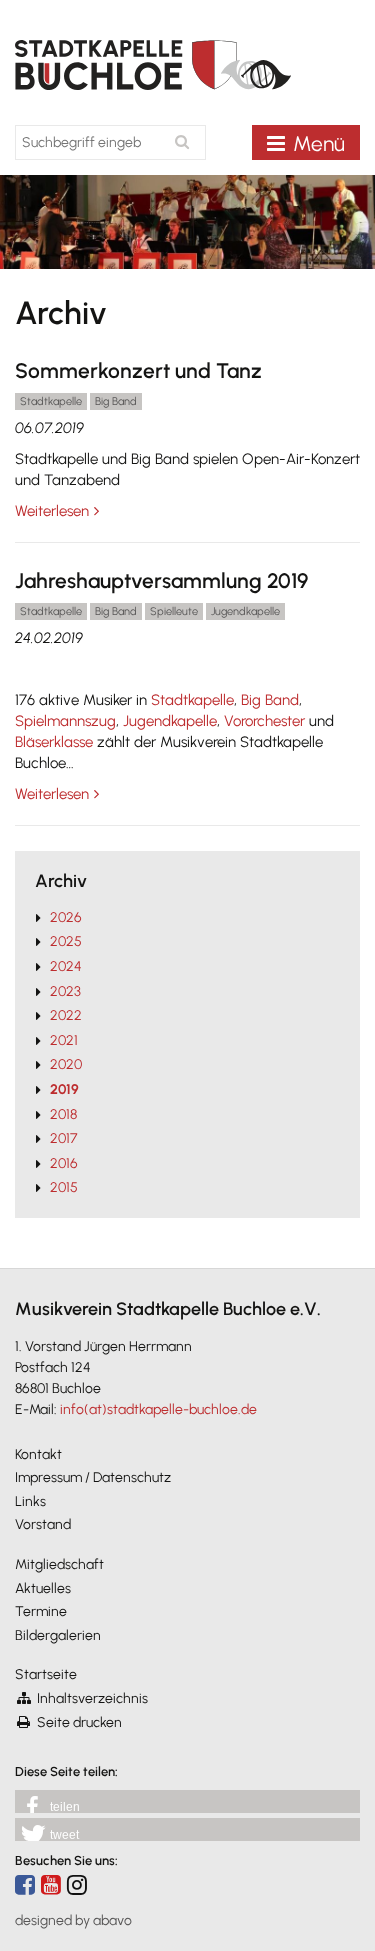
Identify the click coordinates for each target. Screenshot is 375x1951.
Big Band (270, 700)
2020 (66, 1064)
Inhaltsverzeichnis (92, 1698)
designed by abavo (73, 1920)
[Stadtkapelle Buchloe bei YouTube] (51, 1884)
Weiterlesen (52, 511)
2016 (64, 1163)
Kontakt (38, 1454)
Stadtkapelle (192, 700)
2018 (63, 1114)
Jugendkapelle (170, 721)
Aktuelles (43, 1588)
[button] (187, 1801)
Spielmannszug (65, 721)
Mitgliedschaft (59, 1564)
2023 (65, 991)
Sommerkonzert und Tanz (138, 370)
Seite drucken (79, 1722)
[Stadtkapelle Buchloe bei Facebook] (25, 1884)
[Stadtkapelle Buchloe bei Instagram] (77, 1884)
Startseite (46, 1674)
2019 (64, 1089)
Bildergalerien (58, 1635)
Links (30, 1501)
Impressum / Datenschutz (93, 1477)
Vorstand (43, 1524)
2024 (66, 966)
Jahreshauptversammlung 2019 (161, 580)
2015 (64, 1187)
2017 (63, 1138)
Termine (41, 1611)
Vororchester (266, 721)
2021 (64, 1040)
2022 (66, 1015)
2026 (66, 917)
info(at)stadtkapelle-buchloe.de (158, 1409)
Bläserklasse (56, 742)
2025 (66, 941)
